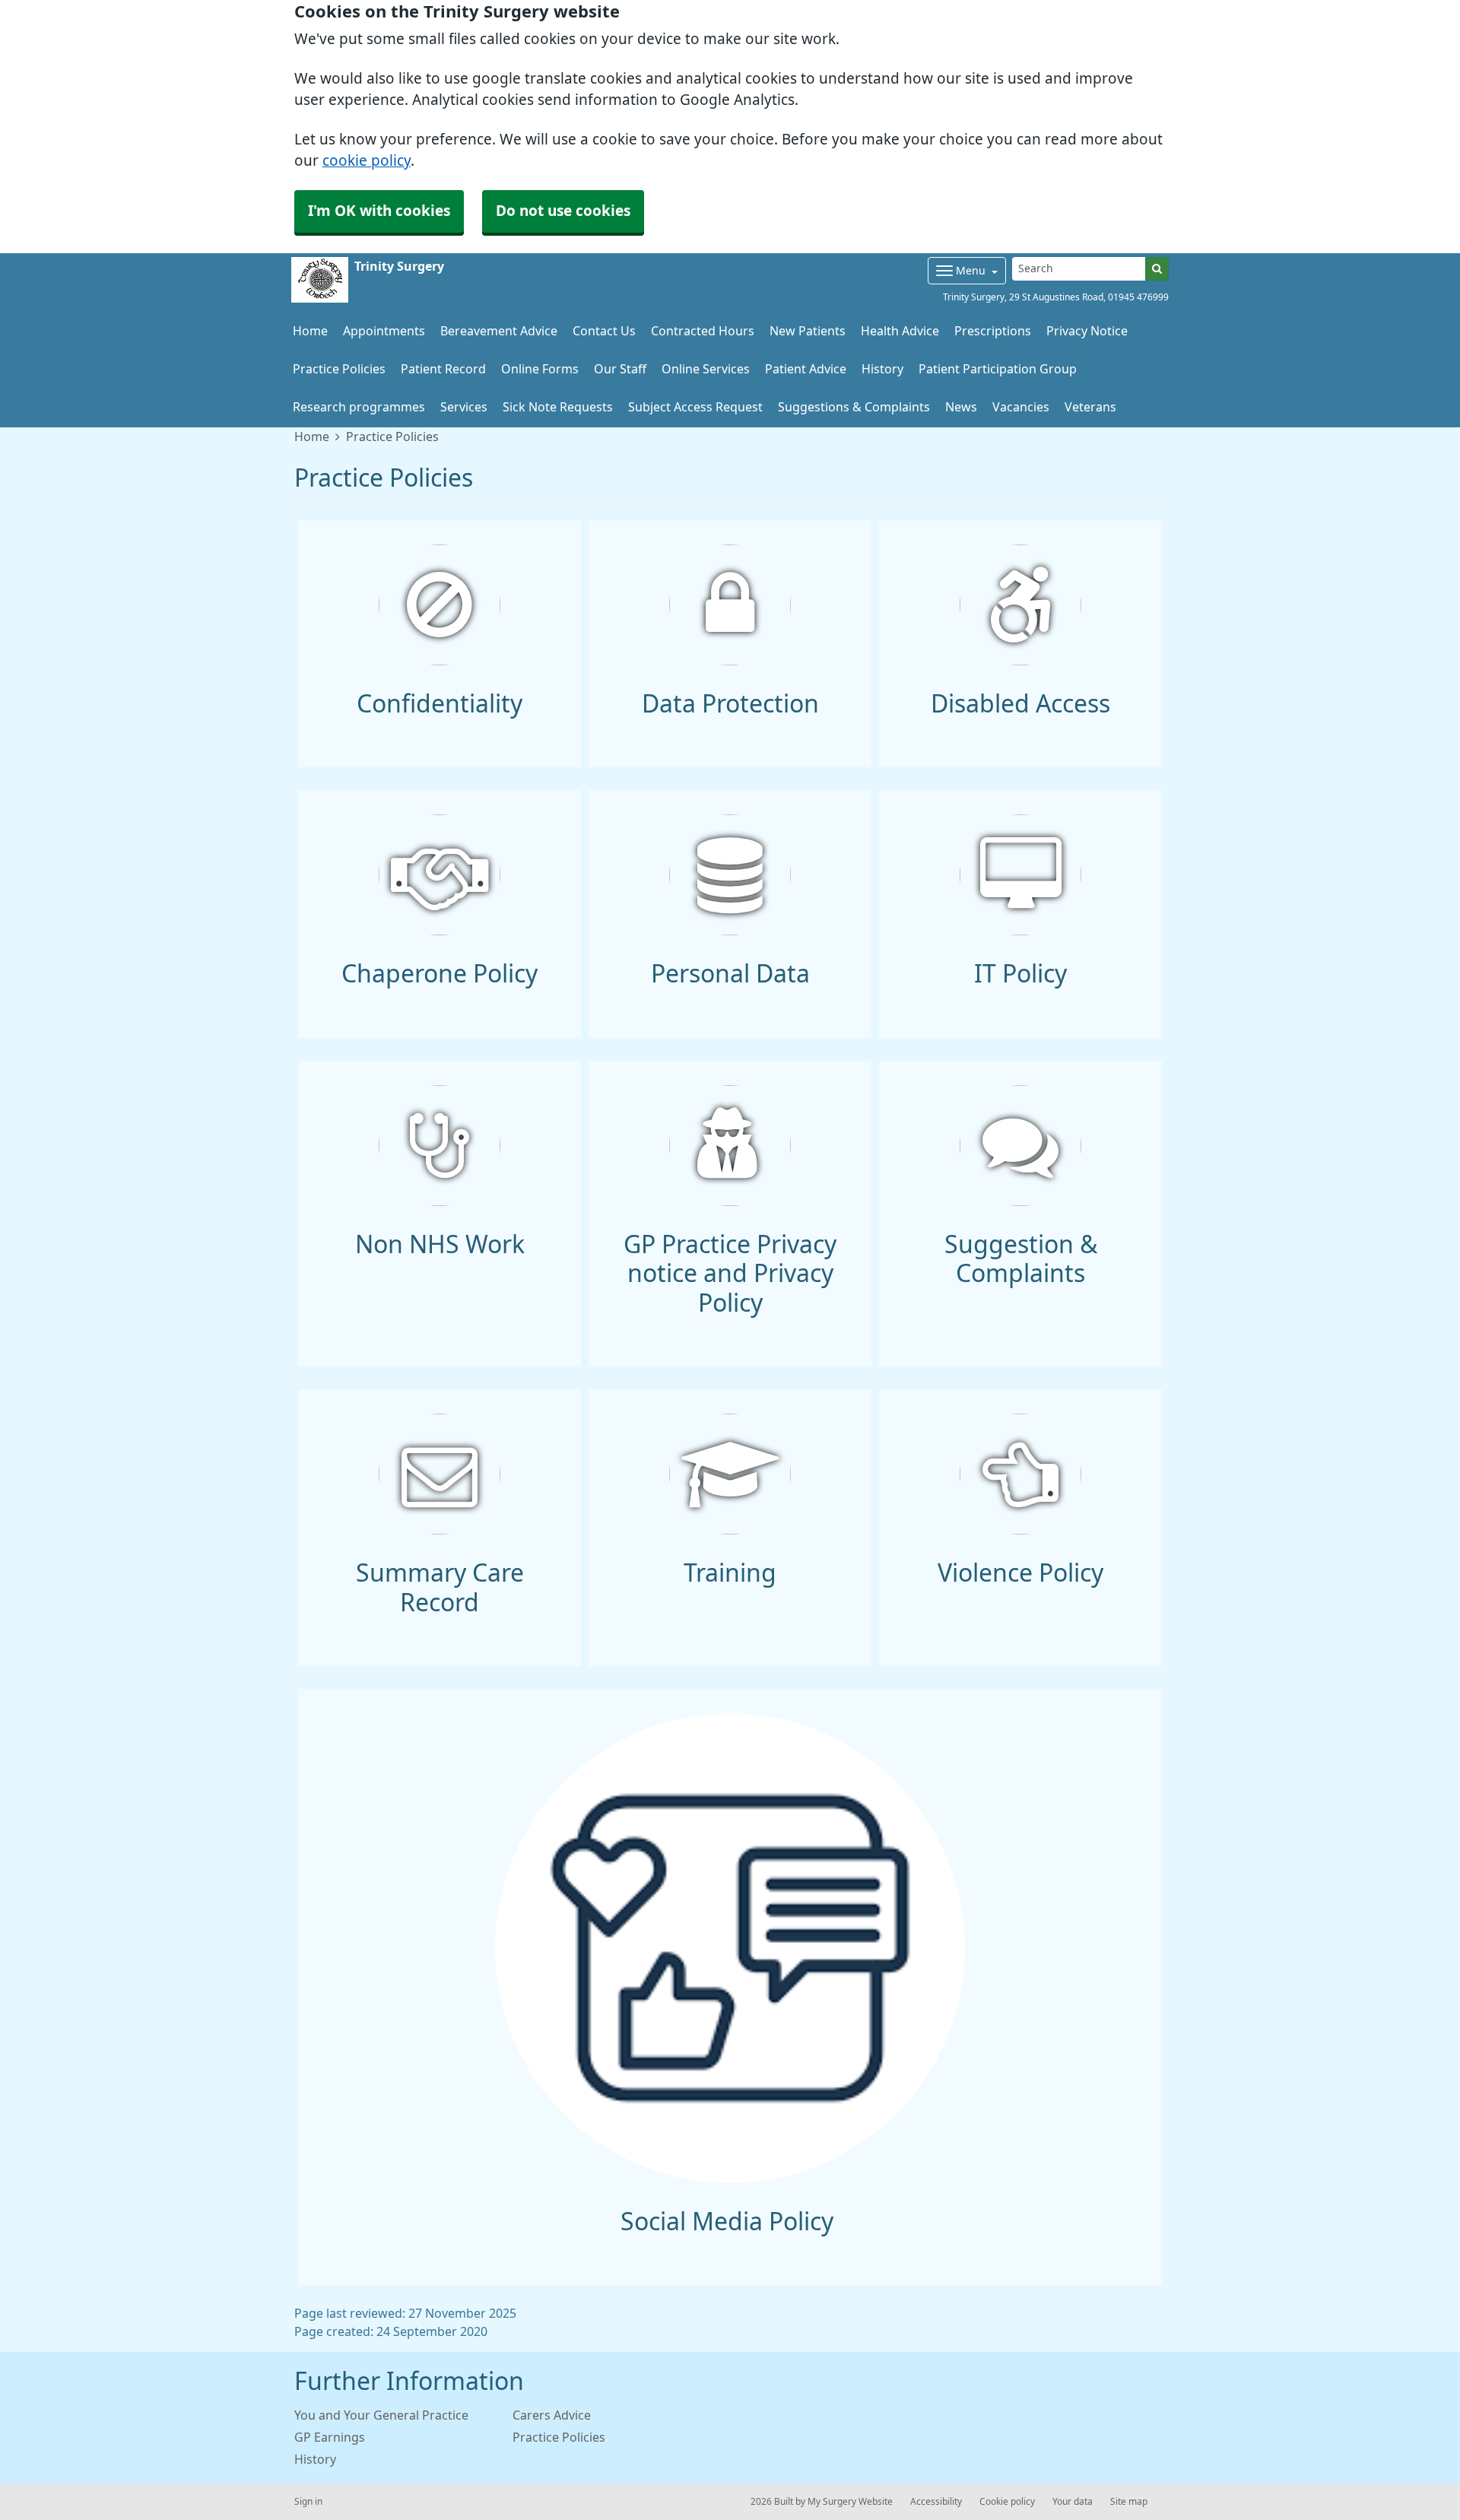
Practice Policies (339, 369)
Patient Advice (806, 369)
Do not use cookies (563, 211)
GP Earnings (330, 2437)
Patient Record (443, 369)
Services (464, 407)
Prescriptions (993, 331)
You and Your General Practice (381, 2415)
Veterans (1090, 407)
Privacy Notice (1087, 331)
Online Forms (540, 369)
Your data (1073, 2502)
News (961, 407)
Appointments (384, 331)
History (882, 369)
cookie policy (367, 161)
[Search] (1157, 269)
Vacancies (1021, 407)
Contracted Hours (703, 331)
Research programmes (359, 407)
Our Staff (620, 369)
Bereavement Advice (499, 331)
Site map (1129, 2502)
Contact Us (604, 331)
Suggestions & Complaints (854, 407)
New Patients (808, 331)
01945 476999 (1138, 297)
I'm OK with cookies (379, 211)
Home (312, 436)
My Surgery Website (850, 2502)
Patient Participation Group (998, 369)
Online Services (706, 369)
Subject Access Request (695, 407)
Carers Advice (552, 2415)
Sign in (308, 2502)
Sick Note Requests (558, 407)
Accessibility (936, 2502)
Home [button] (310, 331)
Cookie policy (1007, 2502)
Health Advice (900, 331)
